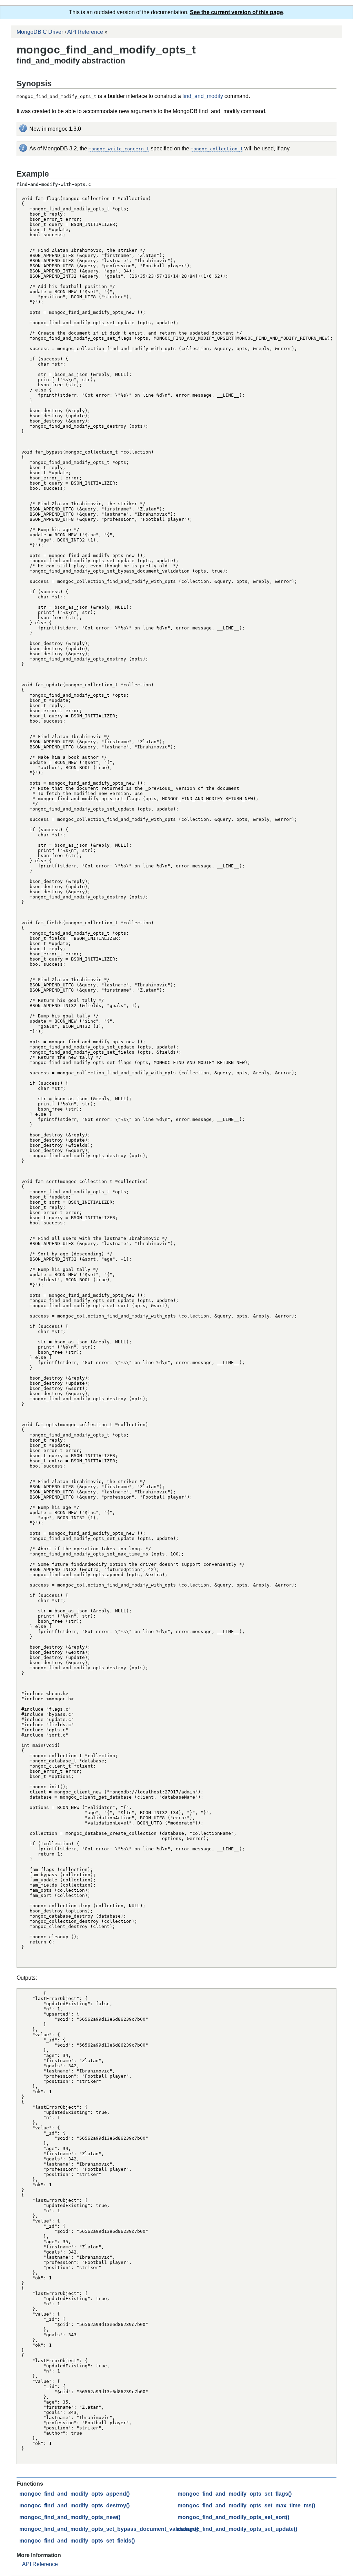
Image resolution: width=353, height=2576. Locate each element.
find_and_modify (203, 96)
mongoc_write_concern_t (119, 149)
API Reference (85, 32)
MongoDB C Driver (40, 32)
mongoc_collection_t (217, 149)
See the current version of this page (236, 12)
